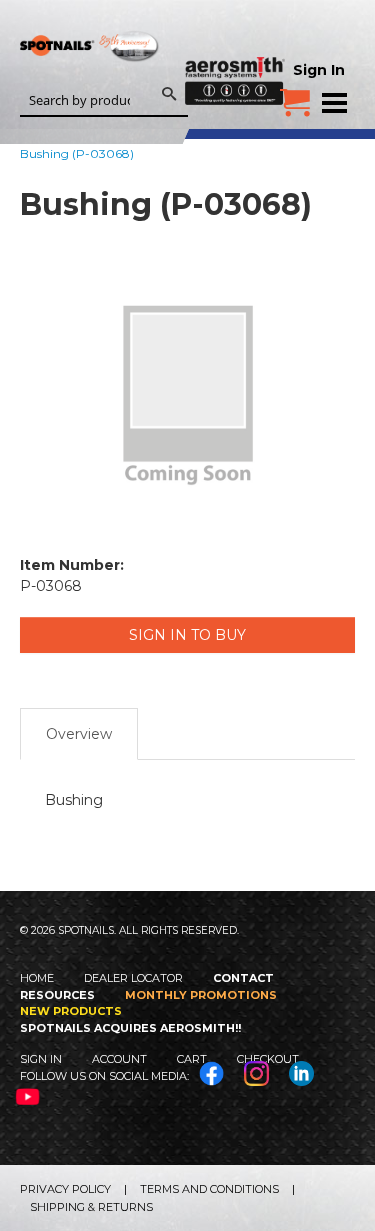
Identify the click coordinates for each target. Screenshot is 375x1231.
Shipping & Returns (91, 1207)
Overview (79, 734)
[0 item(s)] (295, 95)
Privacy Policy (65, 1189)
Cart (192, 1059)
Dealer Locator (133, 978)
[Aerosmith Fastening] (235, 52)
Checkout (268, 1059)
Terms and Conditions (209, 1189)
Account (119, 1059)
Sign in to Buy (187, 635)
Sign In (319, 70)
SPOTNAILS (90, 77)
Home (37, 978)
